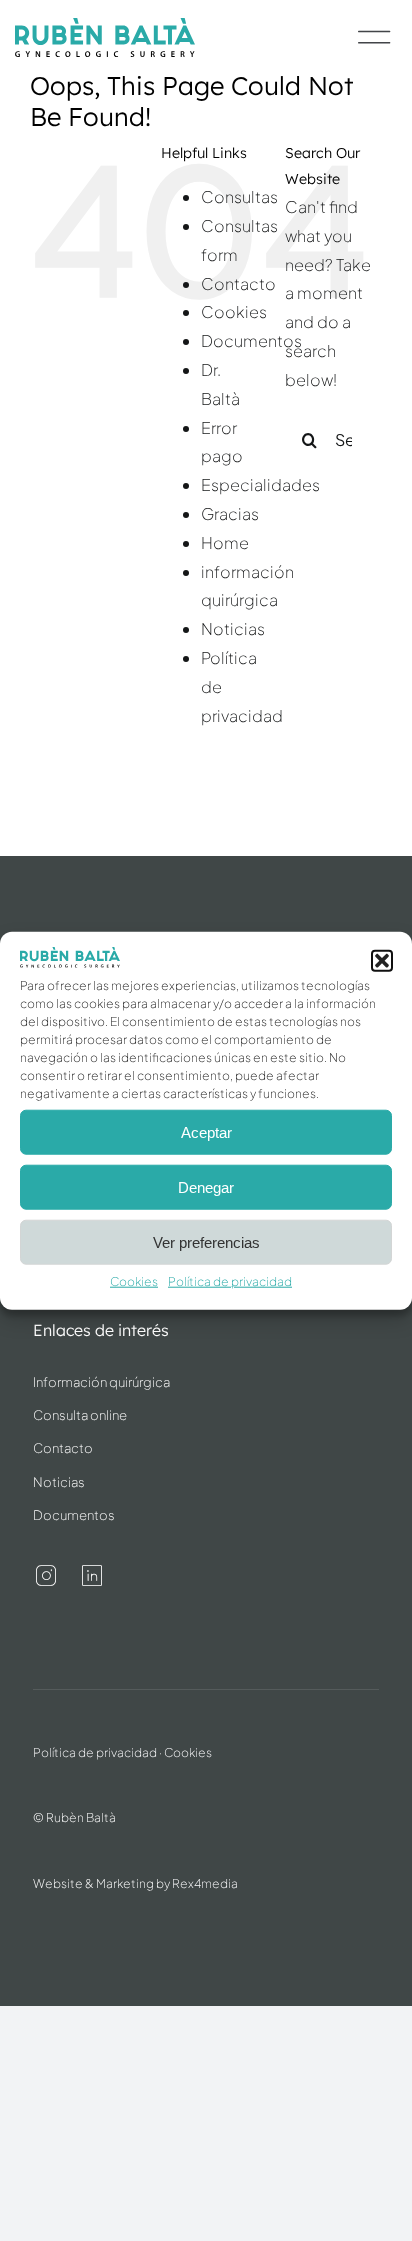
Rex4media (205, 1883)
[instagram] (46, 1576)
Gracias (230, 513)
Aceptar (206, 1132)
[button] (382, 961)
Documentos (251, 340)
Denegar (206, 1187)
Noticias (233, 628)
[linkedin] (92, 1576)
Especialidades (260, 484)
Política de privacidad (230, 1281)
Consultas (239, 196)
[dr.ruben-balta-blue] (105, 25)
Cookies (134, 1281)
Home (225, 542)
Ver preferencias (206, 1242)
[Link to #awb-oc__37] (374, 37)
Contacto (238, 283)
